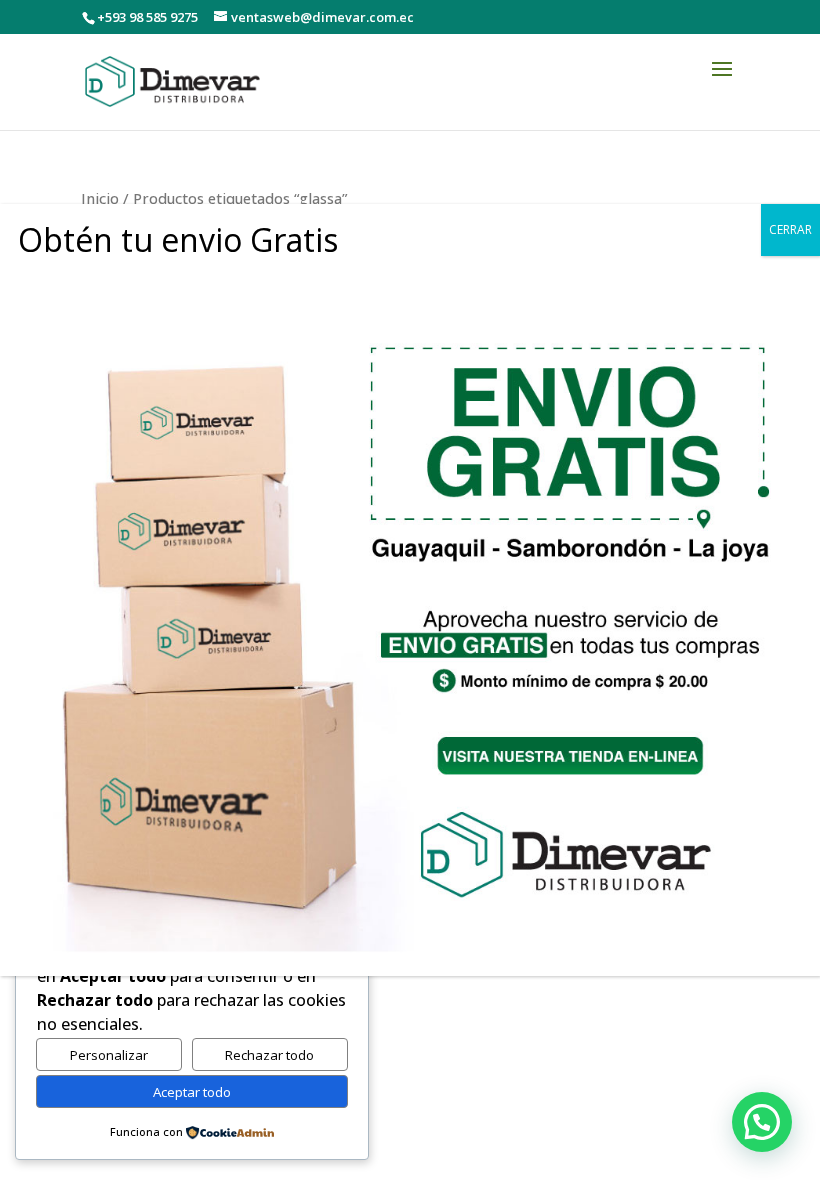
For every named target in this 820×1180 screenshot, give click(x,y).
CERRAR (790, 229)
